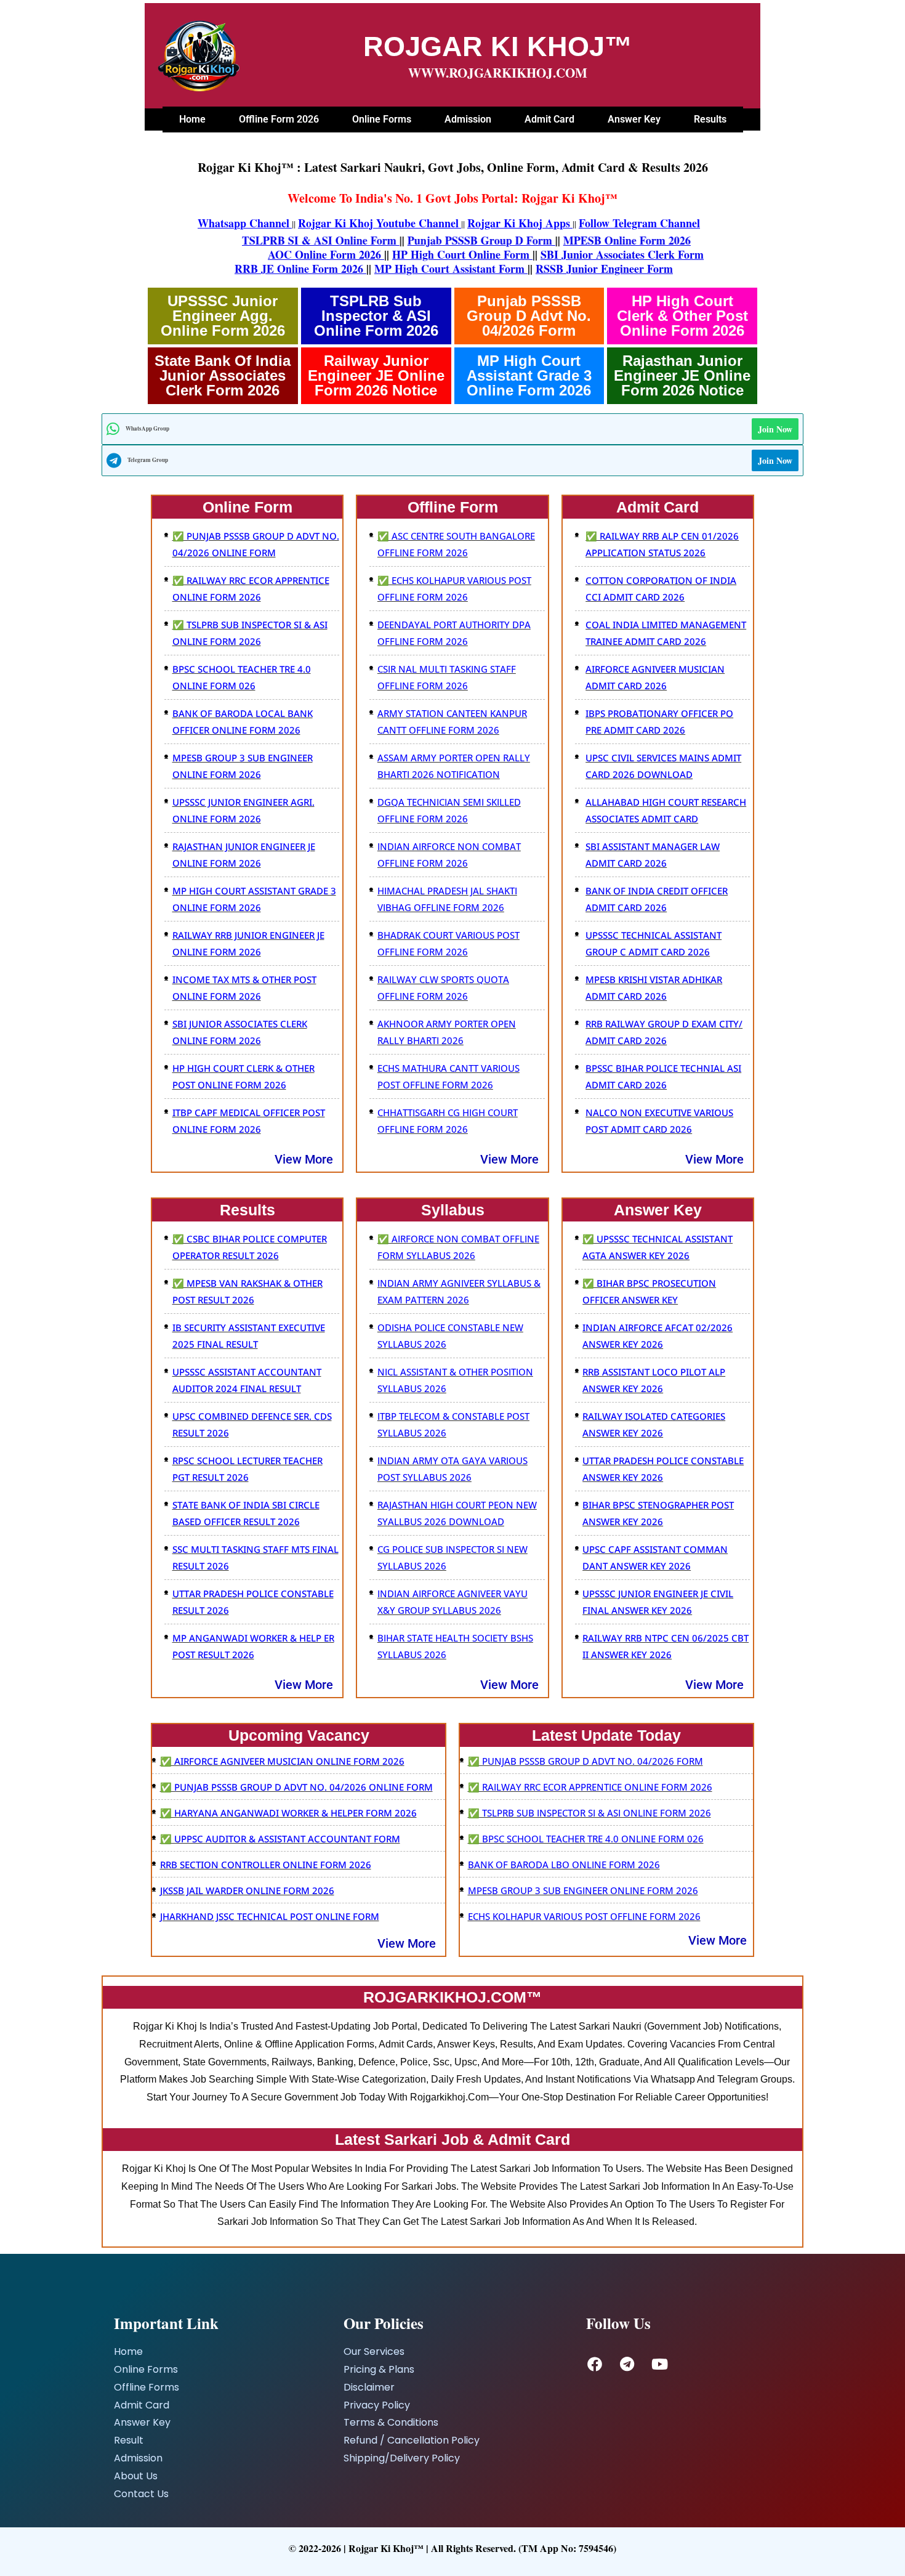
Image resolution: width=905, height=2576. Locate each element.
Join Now (775, 429)
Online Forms (382, 119)
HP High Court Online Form (433, 254)
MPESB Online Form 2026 (597, 240)
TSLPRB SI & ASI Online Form (291, 240)
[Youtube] (660, 2364)
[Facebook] (595, 2364)
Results (710, 119)
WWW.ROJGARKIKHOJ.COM (498, 73)
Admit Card (549, 119)
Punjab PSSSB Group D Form (452, 240)
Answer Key (634, 119)
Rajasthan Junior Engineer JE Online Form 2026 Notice (682, 375)
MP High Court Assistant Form (392, 269)
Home (192, 119)
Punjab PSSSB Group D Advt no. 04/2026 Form (529, 316)
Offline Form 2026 (279, 119)
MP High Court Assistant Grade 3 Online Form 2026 (529, 375)
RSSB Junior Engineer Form (546, 269)
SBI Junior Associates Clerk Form (593, 254)
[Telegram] (627, 2364)
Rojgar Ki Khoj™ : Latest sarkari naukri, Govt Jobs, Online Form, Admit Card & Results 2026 (453, 167)
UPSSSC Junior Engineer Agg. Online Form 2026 (223, 316)
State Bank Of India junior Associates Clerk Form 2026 (223, 375)
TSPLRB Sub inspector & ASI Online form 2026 (376, 316)
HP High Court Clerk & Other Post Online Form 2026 (682, 316)
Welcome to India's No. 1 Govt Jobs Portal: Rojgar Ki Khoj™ (452, 198)
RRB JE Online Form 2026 (242, 269)
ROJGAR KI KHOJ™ (498, 47)
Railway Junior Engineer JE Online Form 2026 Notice (376, 375)
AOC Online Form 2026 (296, 254)
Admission (468, 119)
